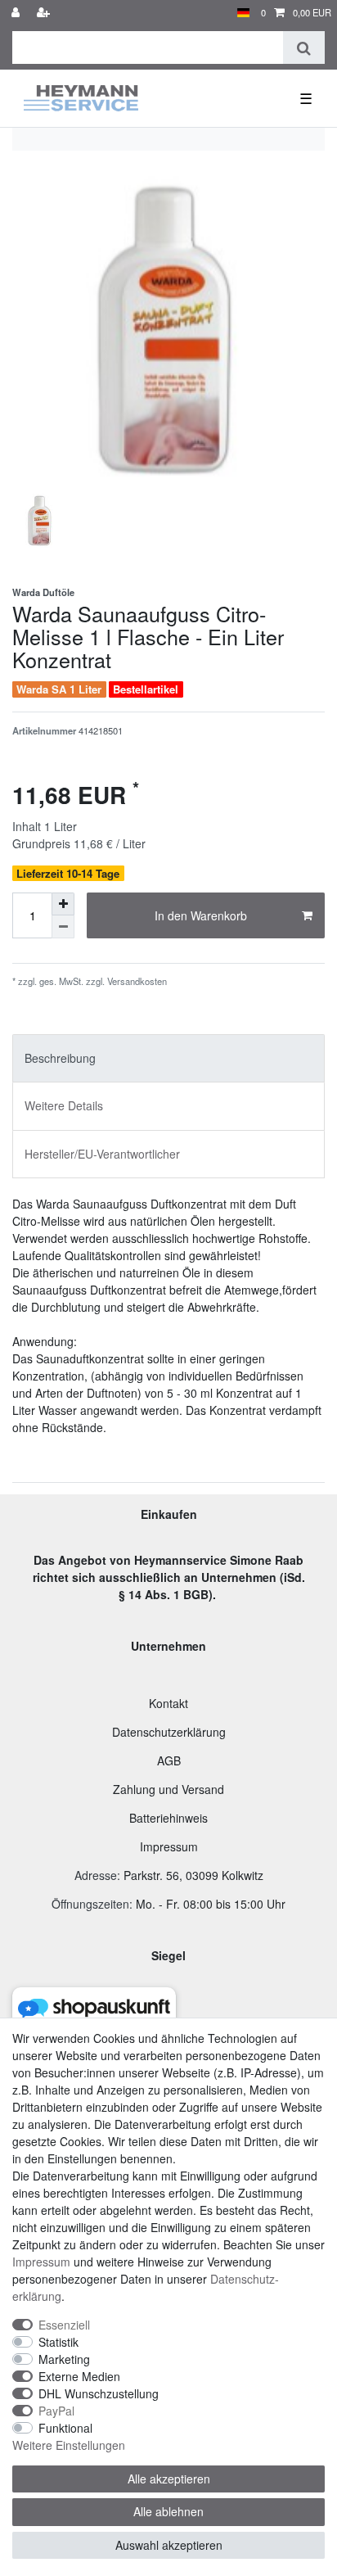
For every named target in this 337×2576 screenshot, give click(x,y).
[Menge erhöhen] (63, 904)
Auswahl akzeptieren (169, 2545)
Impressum (169, 1846)
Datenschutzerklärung (169, 1732)
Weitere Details (64, 1105)
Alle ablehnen (168, 2511)
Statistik (58, 2342)
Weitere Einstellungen (69, 2445)
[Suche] (304, 47)
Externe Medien (79, 2376)
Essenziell (64, 2325)
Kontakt (168, 1703)
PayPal (56, 2411)
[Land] (243, 13)
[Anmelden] (17, 13)
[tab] (168, 1058)
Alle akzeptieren (169, 2479)
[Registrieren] (45, 13)
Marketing (64, 2359)
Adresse (96, 1875)
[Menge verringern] (63, 927)
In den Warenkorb (201, 915)
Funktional (65, 2428)
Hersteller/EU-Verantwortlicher (102, 1154)
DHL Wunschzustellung (99, 2393)
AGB (169, 1760)
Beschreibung (60, 1058)
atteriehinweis (172, 1818)
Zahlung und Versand (168, 1789)
